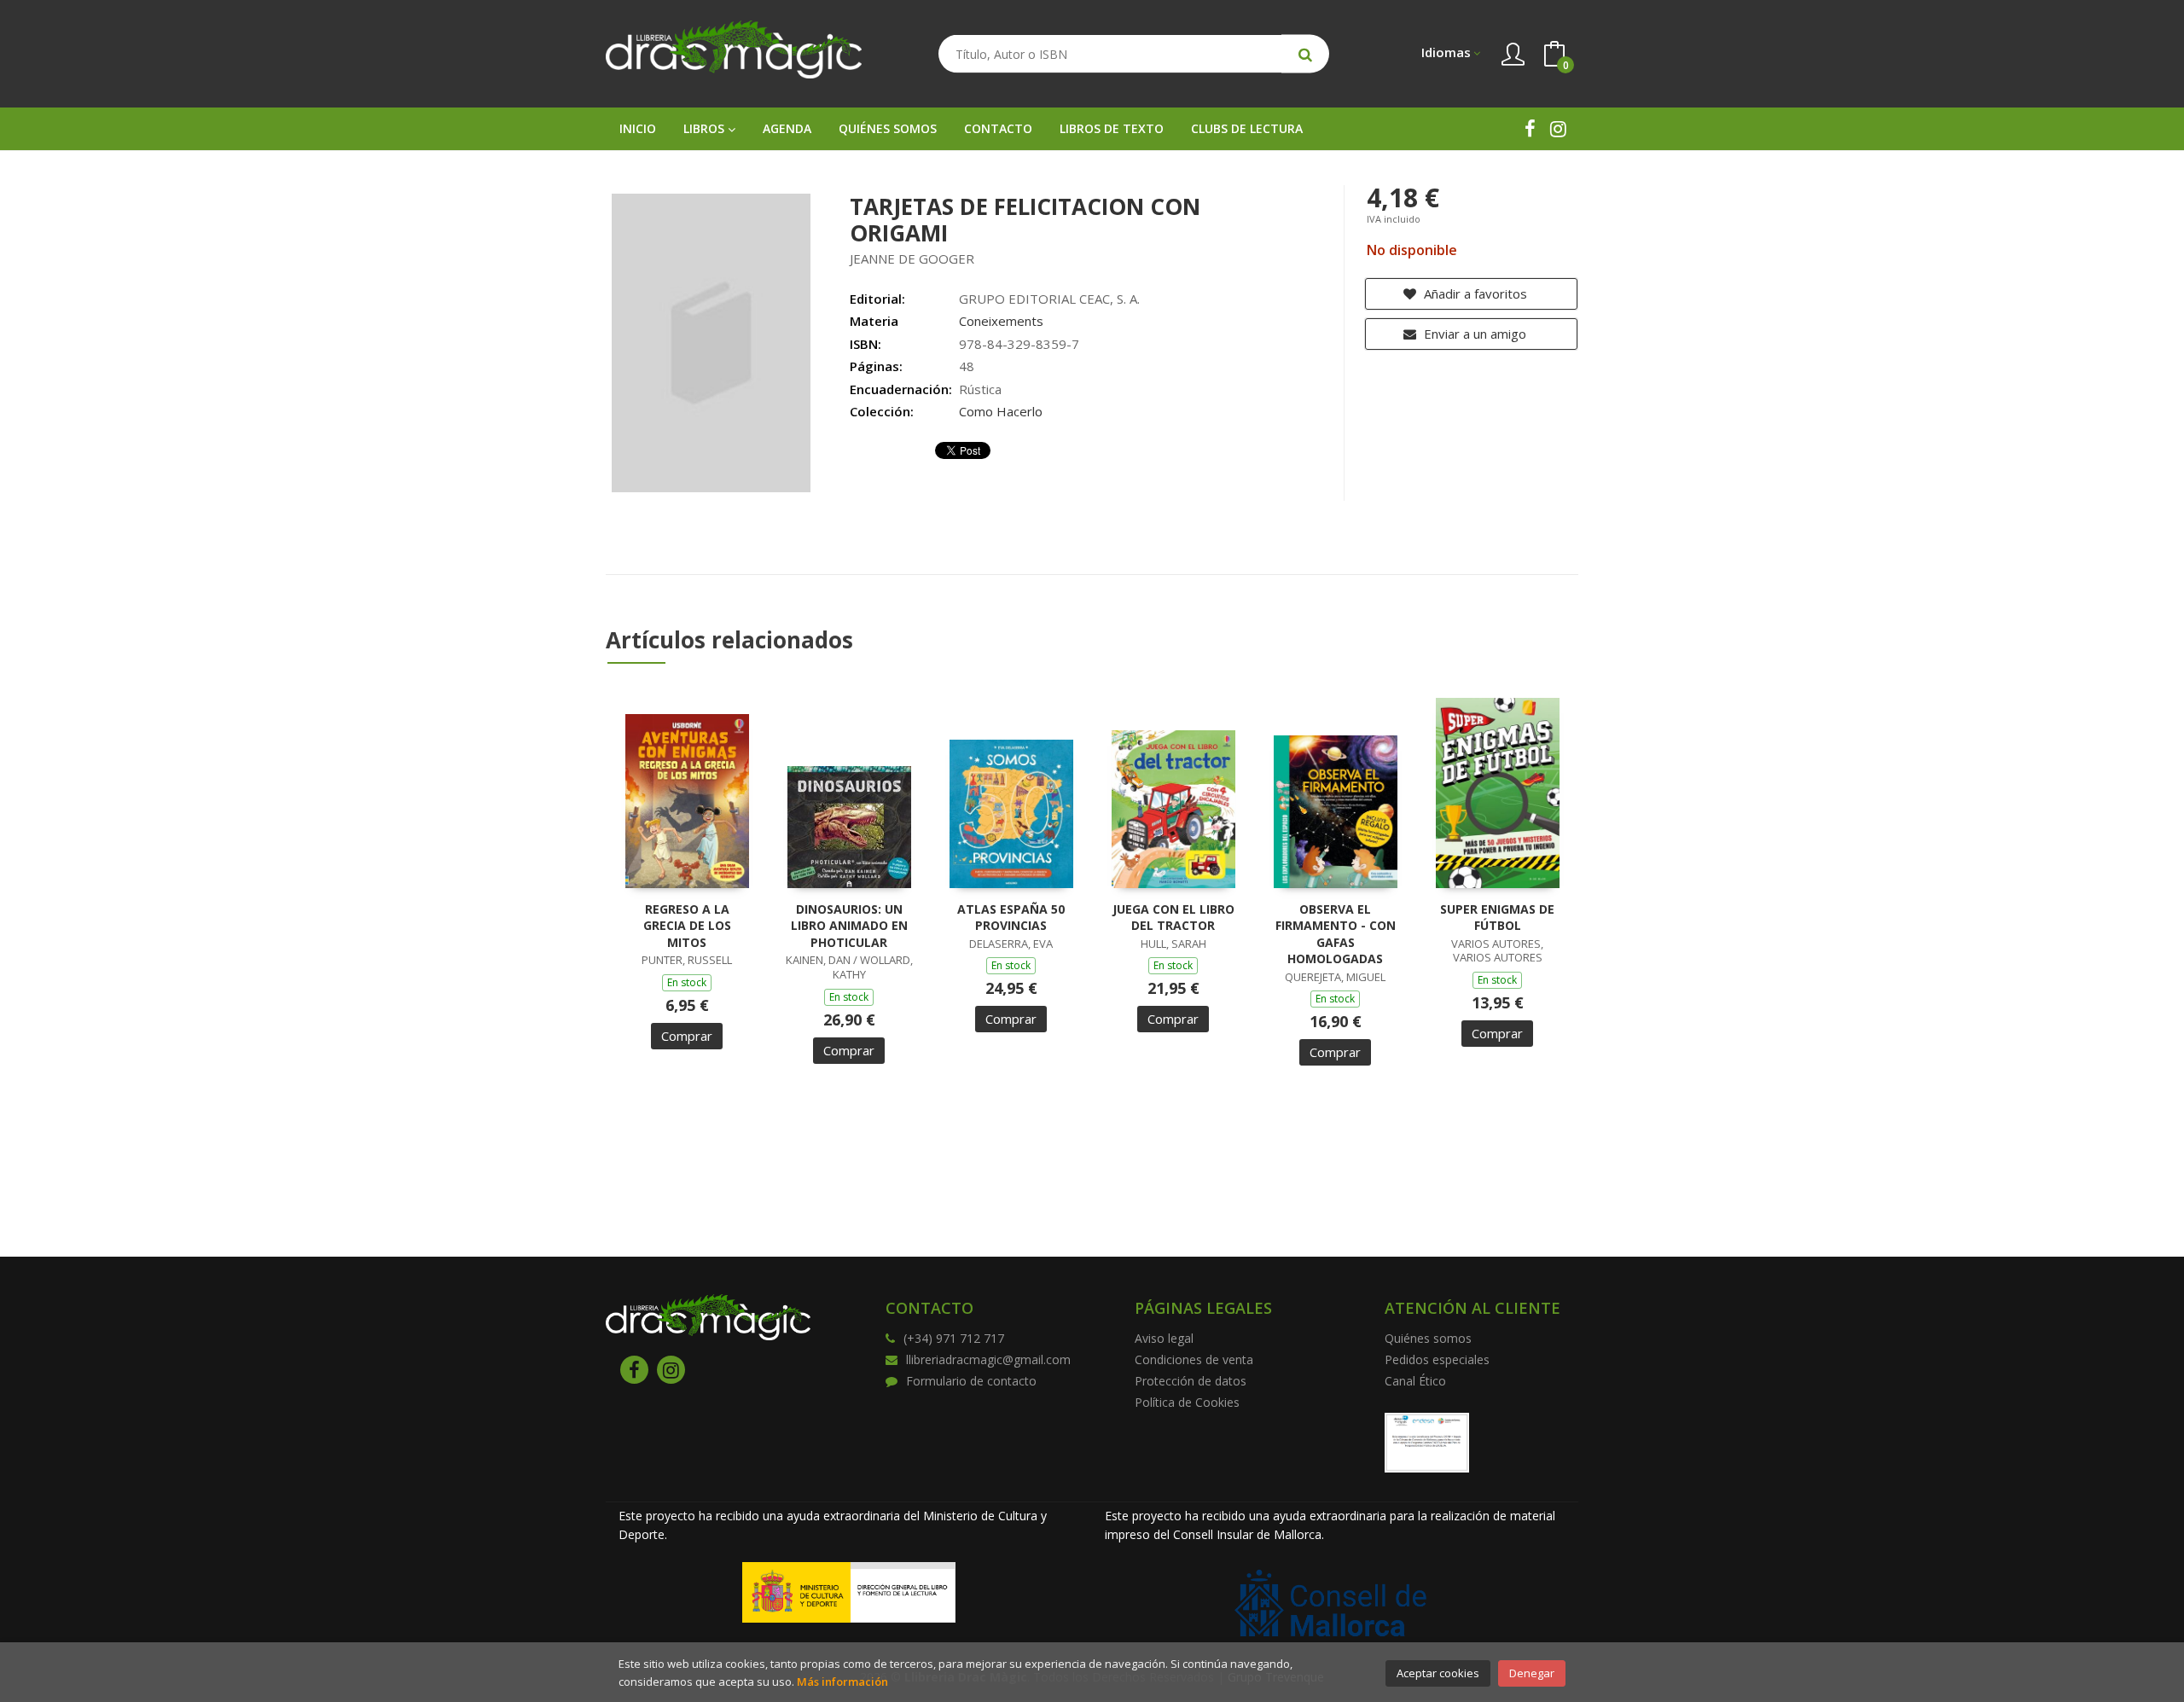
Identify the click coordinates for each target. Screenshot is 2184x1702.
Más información (842, 1682)
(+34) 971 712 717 (954, 1338)
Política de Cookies (1187, 1402)
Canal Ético (1415, 1381)
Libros (706, 128)
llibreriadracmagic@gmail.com (988, 1359)
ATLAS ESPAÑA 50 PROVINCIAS (1011, 918)
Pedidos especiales (1437, 1359)
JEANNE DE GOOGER (912, 258)
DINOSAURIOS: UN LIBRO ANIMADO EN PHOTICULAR (849, 926)
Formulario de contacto (971, 1381)
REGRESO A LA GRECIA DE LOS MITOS (687, 926)
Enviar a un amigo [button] (1473, 334)
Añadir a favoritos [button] (1474, 293)
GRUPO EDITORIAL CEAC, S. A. (1049, 299)
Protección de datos (1191, 1381)
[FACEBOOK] (1530, 128)
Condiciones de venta (1194, 1359)
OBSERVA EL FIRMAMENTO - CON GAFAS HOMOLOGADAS (1336, 934)
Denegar (1532, 1673)
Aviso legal (1164, 1338)
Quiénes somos (1428, 1338)
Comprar (687, 1036)
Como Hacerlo (1001, 411)
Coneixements (1001, 321)
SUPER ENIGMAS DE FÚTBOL (1497, 918)
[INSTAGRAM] (1558, 128)
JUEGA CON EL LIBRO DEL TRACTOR (1173, 918)
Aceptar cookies (1438, 1673)
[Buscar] (1305, 54)
